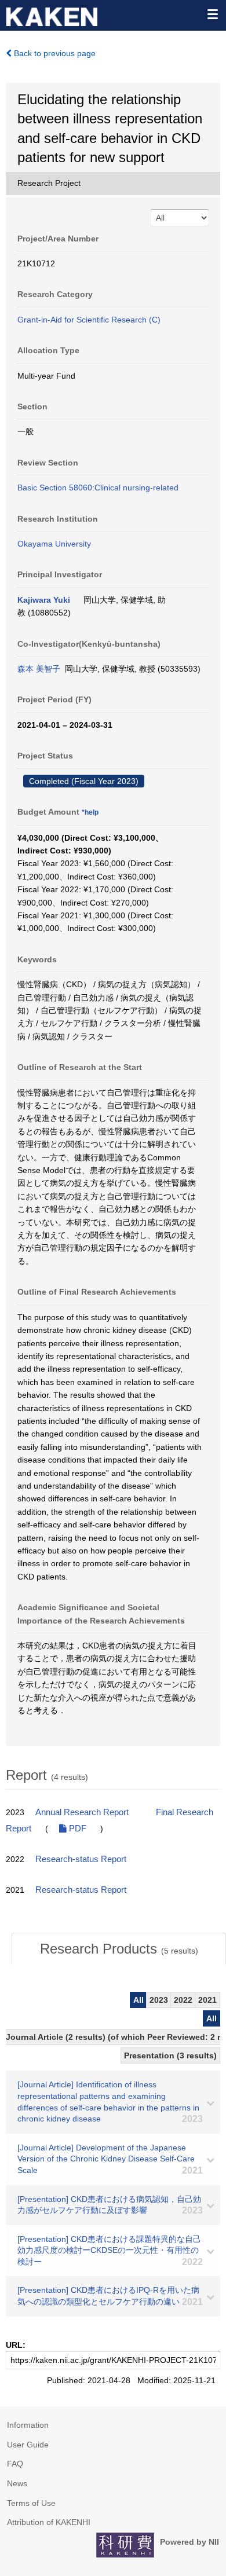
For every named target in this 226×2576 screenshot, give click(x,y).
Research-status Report (81, 1859)
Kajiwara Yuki (44, 600)
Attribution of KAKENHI (49, 2522)
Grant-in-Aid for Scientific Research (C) (89, 320)
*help (90, 812)
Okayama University (54, 544)
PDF (76, 1829)
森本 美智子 (39, 669)
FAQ (15, 2464)
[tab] (119, 1949)
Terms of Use (31, 2503)
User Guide (28, 2445)
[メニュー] (212, 14)
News (17, 2483)
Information (28, 2425)
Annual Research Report (82, 1812)
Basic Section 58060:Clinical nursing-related (98, 488)
